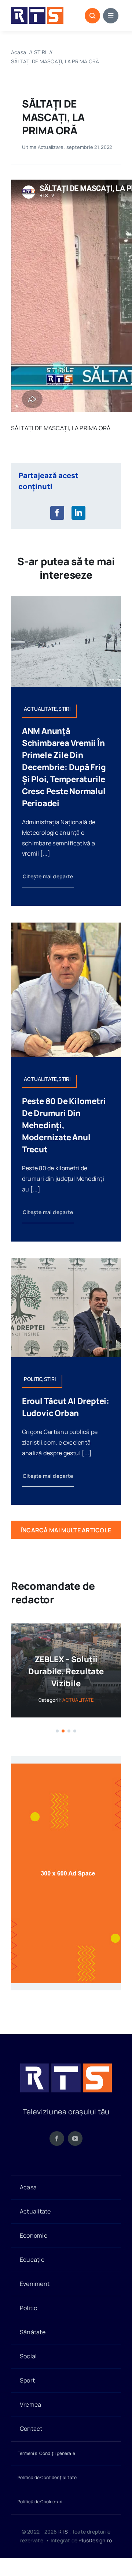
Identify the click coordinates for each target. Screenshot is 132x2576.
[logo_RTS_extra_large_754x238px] (66, 2079)
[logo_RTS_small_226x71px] (37, 10)
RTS (63, 2544)
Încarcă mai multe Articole (66, 1530)
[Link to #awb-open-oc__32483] (111, 16)
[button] (57, 1743)
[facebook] (57, 2151)
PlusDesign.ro (95, 2552)
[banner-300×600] (66, 1779)
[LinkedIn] (78, 513)
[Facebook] (57, 513)
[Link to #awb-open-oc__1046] (92, 16)
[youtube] (75, 2151)
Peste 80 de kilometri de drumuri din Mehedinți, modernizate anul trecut (64, 1125)
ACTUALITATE (78, 1712)
